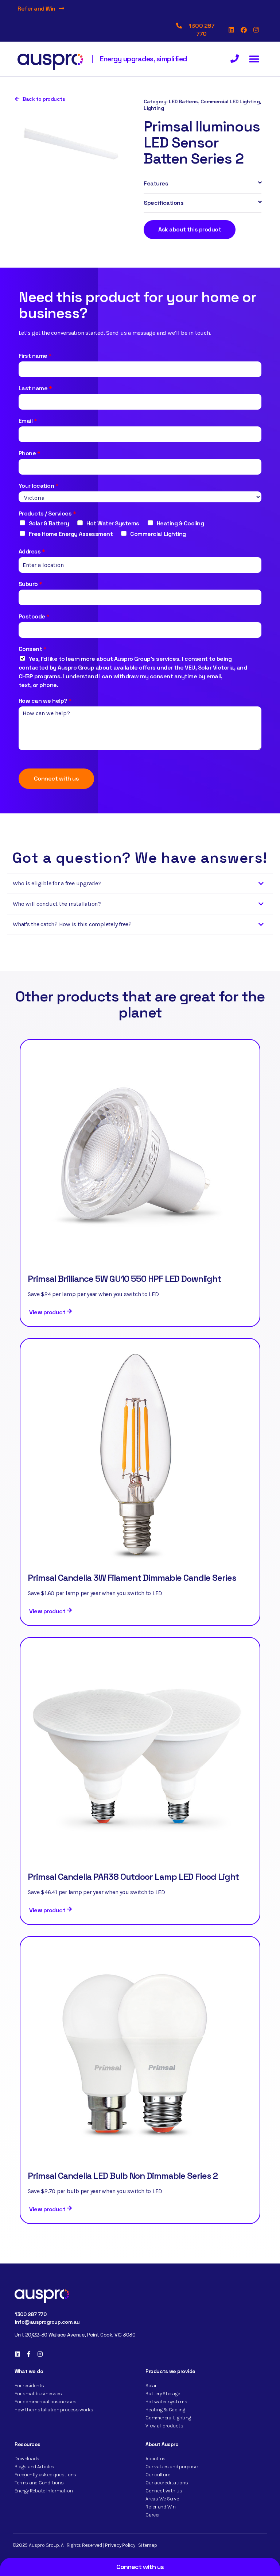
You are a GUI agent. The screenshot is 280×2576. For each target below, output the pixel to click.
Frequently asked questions (45, 2475)
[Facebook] (244, 30)
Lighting (154, 108)
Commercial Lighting (158, 534)
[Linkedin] (232, 30)
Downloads (27, 2459)
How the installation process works (54, 2410)
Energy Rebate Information (44, 2491)
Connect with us (57, 779)
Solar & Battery (49, 523)
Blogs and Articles (34, 2467)
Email (28, 421)
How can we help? (45, 701)
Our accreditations (167, 2483)
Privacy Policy (120, 2545)
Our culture (158, 2475)
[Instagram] (256, 30)
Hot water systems (166, 2402)
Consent (33, 649)
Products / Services (47, 513)
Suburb (31, 584)
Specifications (164, 203)
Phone (30, 453)
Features (156, 183)
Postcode (34, 616)
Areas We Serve (162, 2499)
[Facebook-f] (29, 2354)
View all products (164, 2426)
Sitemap (147, 2545)
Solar (151, 2386)
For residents (29, 2386)
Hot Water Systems (113, 523)
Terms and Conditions (39, 2483)
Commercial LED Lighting (230, 101)
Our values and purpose (172, 2467)
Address (32, 551)
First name (35, 356)
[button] (254, 59)
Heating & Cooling (180, 523)
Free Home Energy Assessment (71, 534)
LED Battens (183, 101)
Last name (35, 388)
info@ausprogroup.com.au (47, 2322)
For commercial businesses (45, 2402)
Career (153, 2515)
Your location (39, 486)
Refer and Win (36, 9)
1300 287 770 (30, 2314)
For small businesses (38, 2394)
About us (155, 2459)
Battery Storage (163, 2394)
